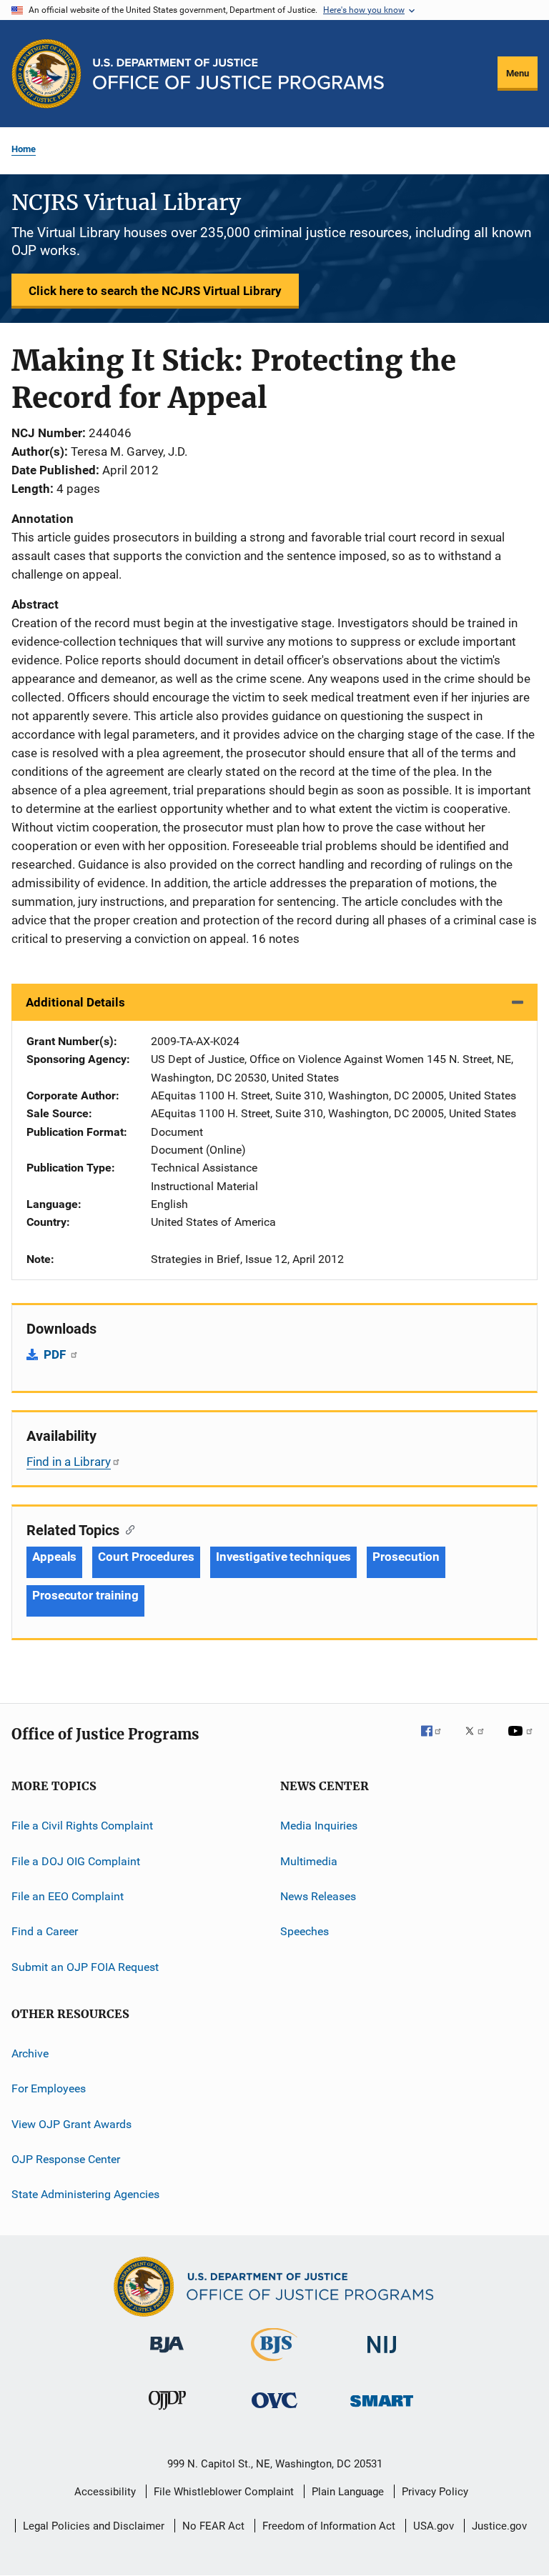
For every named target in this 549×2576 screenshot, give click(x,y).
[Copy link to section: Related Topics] (127, 1529)
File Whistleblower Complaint (224, 2492)
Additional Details (75, 1002)
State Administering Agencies (85, 2194)
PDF (56, 1354)
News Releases (318, 1896)
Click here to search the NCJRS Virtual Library (155, 291)
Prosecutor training (85, 1595)
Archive (30, 2053)
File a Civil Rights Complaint (82, 1826)
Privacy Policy (435, 2492)
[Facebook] (437, 1741)
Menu (518, 73)
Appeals (54, 1557)
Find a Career (45, 1931)
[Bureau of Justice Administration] (167, 2355)
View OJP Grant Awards (71, 2123)
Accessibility (105, 2492)
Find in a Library (69, 1462)
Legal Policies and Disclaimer (94, 2526)
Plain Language (348, 2492)
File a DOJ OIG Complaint (76, 1861)
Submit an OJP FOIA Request (85, 1966)
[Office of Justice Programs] (46, 74)
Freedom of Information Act (329, 2526)
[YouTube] (523, 1741)
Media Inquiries (319, 1826)
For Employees (49, 2088)
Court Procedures (146, 1557)
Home (24, 149)
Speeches (305, 1931)
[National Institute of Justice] (382, 2356)
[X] (480, 1741)
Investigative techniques (284, 1557)
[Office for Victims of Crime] (274, 2411)
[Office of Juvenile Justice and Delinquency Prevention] (167, 2412)
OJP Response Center (66, 2159)
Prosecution (406, 1557)
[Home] (238, 74)
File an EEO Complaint (68, 1896)
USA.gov (434, 2526)
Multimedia (309, 1861)
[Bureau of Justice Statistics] (274, 2364)
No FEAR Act (213, 2526)
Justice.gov (499, 2526)
